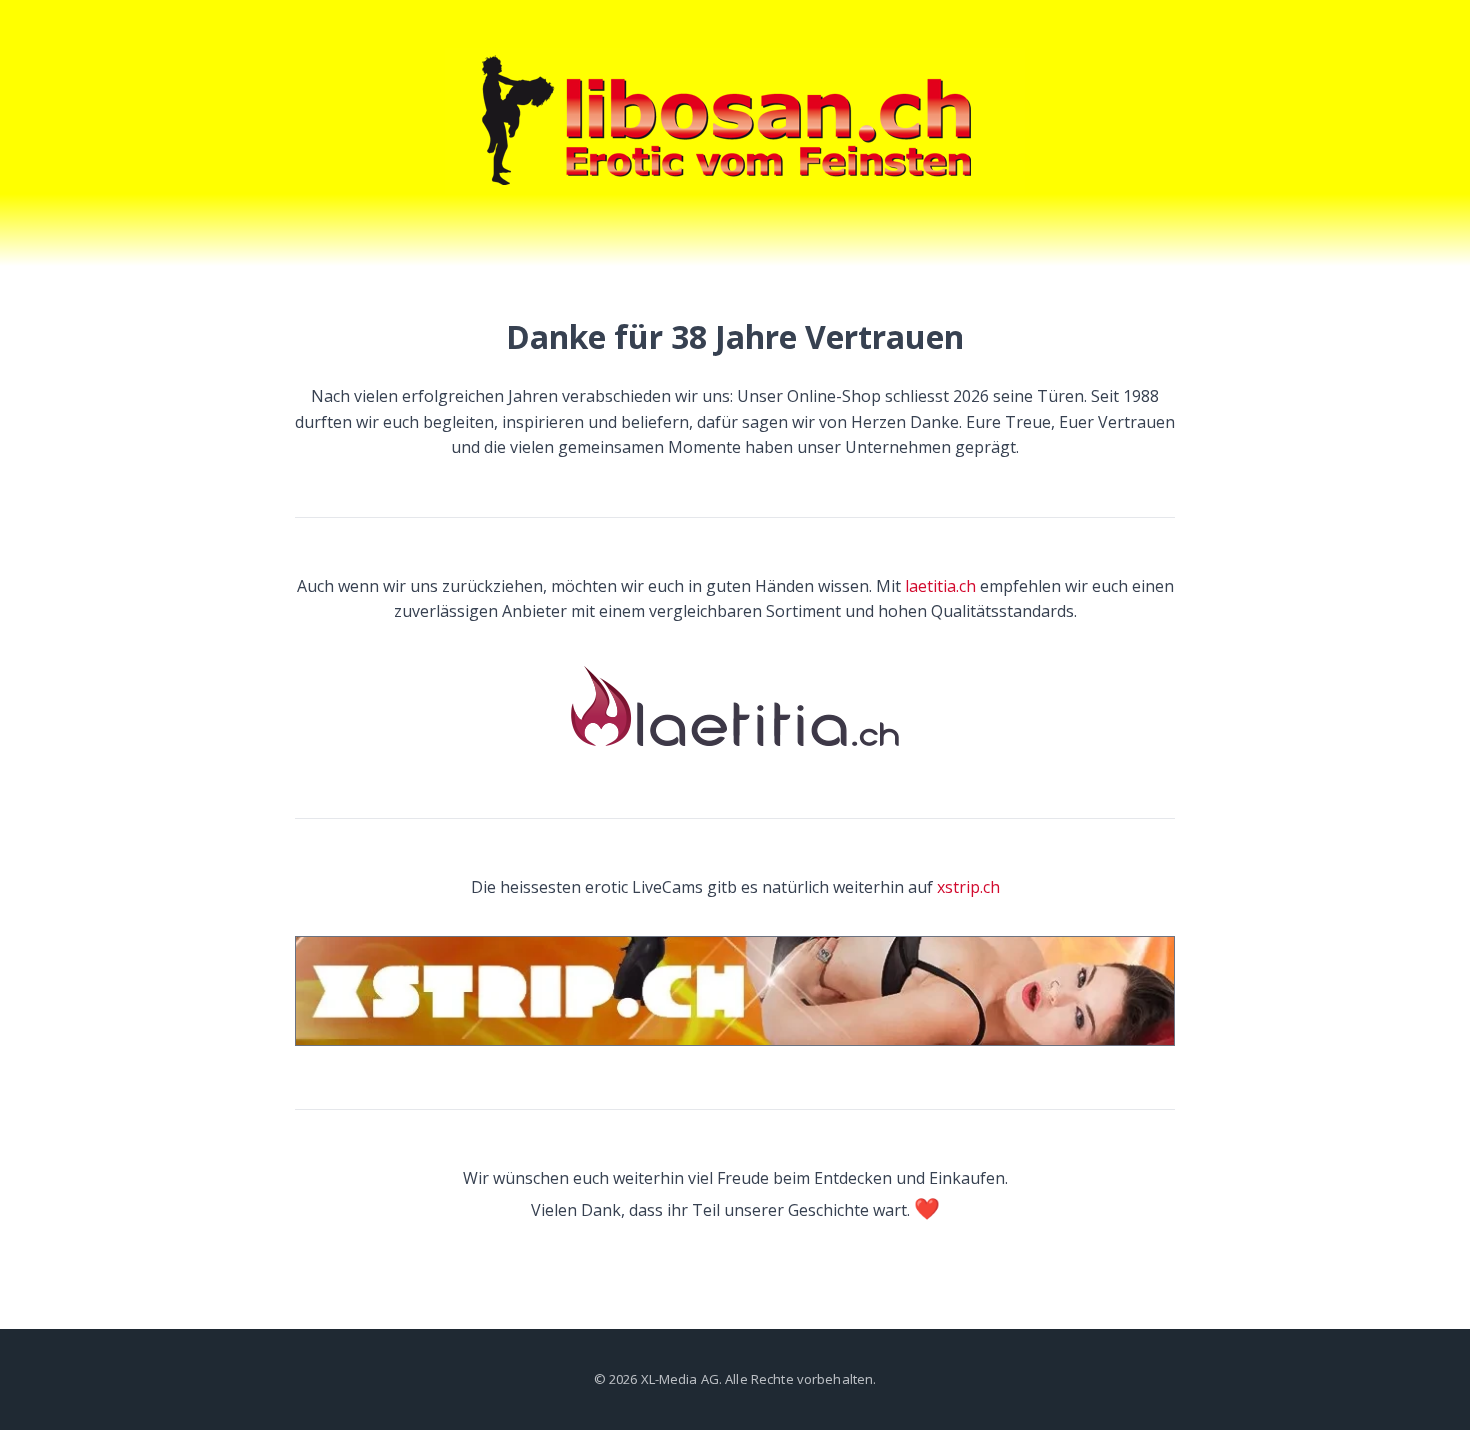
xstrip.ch (968, 887)
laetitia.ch (940, 586)
